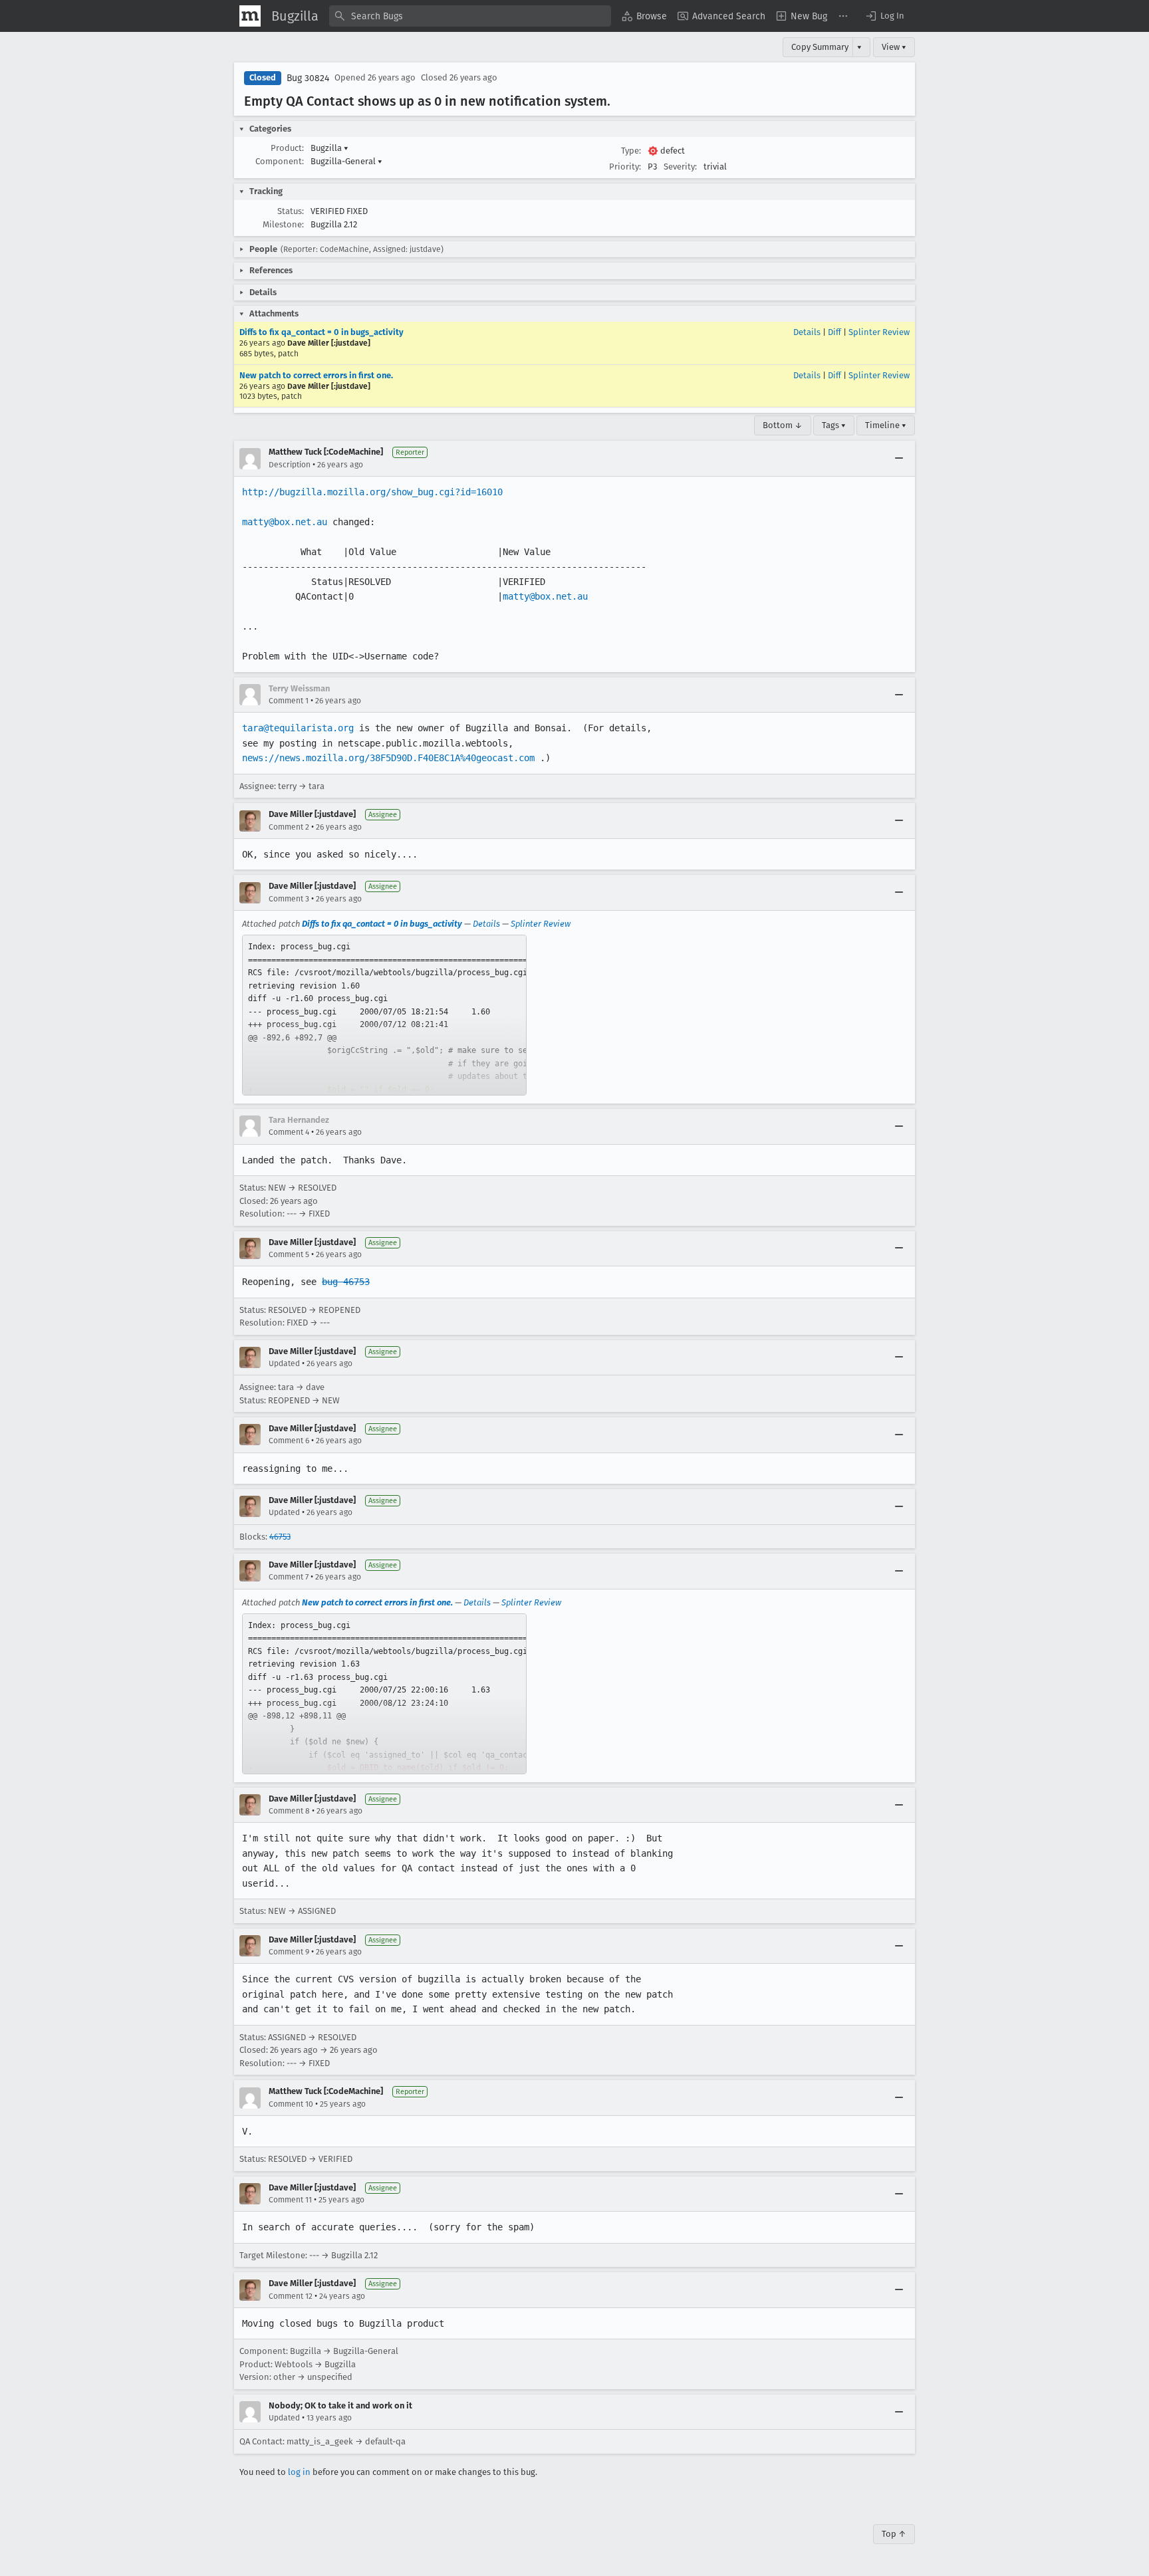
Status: (291, 211)
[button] (884, 16)
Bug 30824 (308, 78)
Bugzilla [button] (329, 148)
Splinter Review (879, 332)
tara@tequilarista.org (298, 728)
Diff (834, 332)
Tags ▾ (834, 425)
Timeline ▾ (886, 425)
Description (290, 465)
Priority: (625, 167)
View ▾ (894, 47)
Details (807, 332)
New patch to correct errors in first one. (316, 375)
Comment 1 (289, 701)
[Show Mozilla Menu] (250, 16)
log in (299, 2472)
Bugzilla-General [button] (346, 161)
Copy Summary (820, 47)
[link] (384, 1015)
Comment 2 (289, 827)
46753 (280, 1537)
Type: (631, 151)
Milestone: (283, 224)
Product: (287, 148)
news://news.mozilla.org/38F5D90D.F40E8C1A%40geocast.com (388, 758)
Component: (280, 161)
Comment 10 (291, 2104)
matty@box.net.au (285, 522)
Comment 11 (290, 2200)
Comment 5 (289, 1254)
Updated (284, 1363)
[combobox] (470, 16)
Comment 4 (289, 1132)
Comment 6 (289, 1441)
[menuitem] (644, 16)
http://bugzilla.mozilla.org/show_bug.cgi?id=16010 (372, 492)
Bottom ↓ (783, 425)
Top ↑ (894, 2534)
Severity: (680, 167)
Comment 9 (289, 1952)
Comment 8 (289, 1811)
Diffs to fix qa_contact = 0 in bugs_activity (321, 332)
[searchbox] (470, 16)
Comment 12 (291, 2296)
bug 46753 (346, 1282)
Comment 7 (289, 1577)
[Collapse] (899, 459)
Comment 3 (289, 899)
